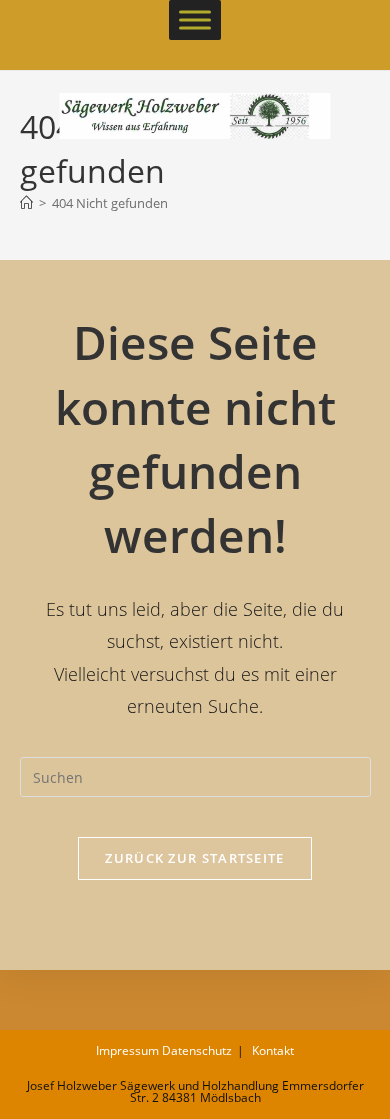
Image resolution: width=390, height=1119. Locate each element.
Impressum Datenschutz (164, 1050)
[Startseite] (26, 203)
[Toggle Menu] (195, 19)
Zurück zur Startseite (194, 858)
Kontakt (273, 1050)
